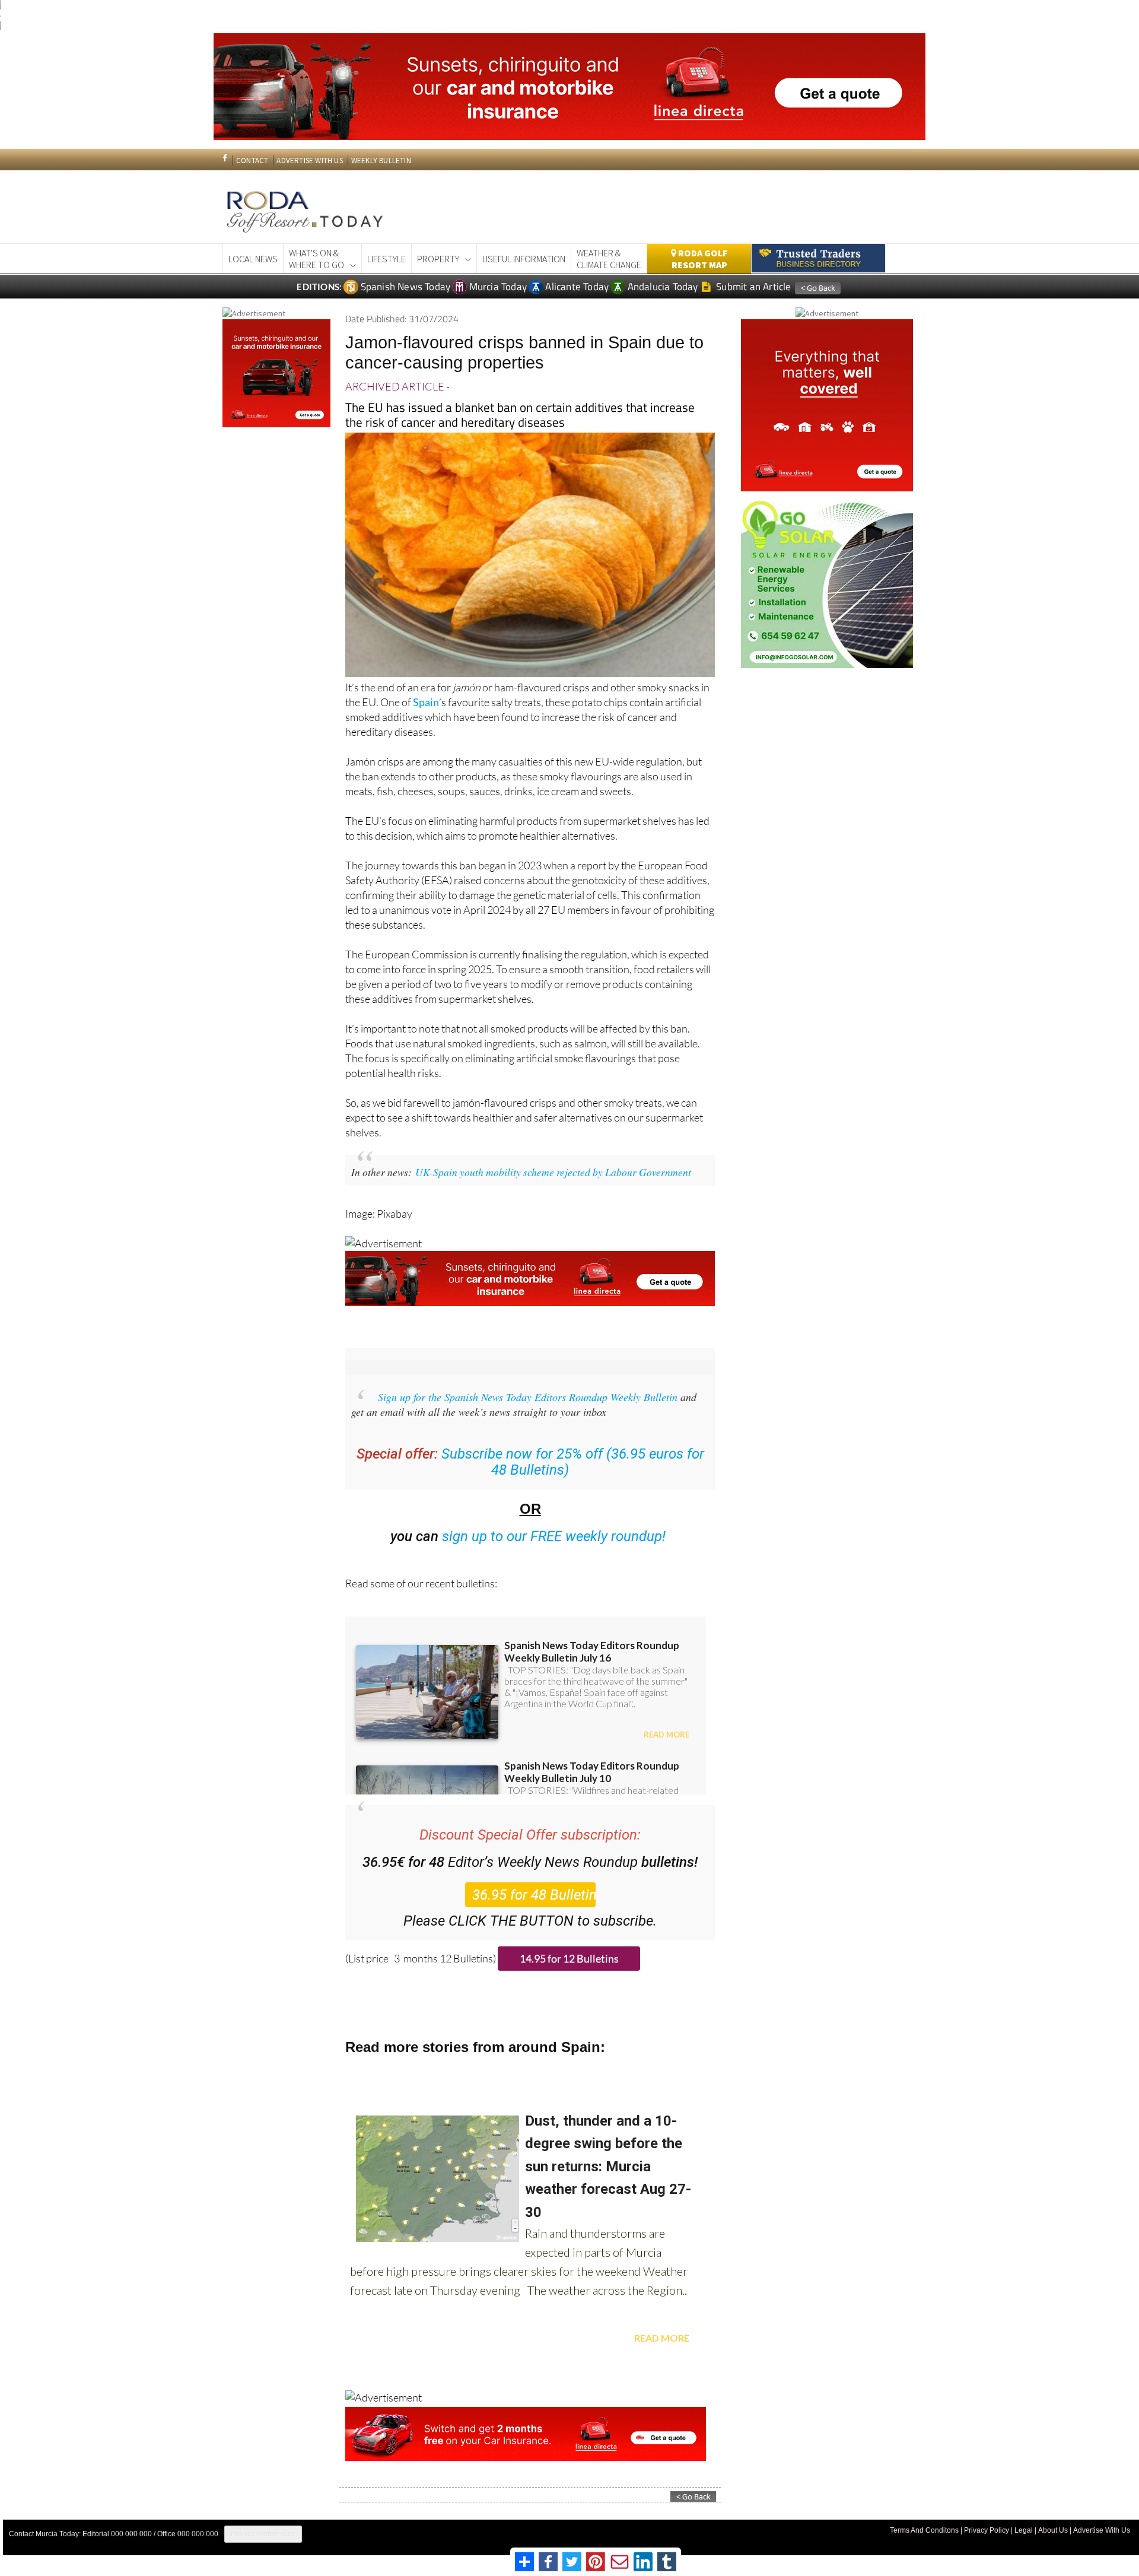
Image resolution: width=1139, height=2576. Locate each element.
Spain (426, 702)
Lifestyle (386, 259)
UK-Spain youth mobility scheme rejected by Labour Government (553, 1172)
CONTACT (252, 161)
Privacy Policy (987, 2530)
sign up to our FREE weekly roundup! (554, 1536)
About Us (1053, 2530)
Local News (253, 259)
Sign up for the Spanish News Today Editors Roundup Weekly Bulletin (528, 1397)
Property (438, 259)
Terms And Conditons (924, 2530)
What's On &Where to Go (316, 259)
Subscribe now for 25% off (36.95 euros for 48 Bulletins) (573, 1462)
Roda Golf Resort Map (700, 259)
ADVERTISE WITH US (309, 161)
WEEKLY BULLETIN (381, 161)
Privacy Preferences (263, 2534)
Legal (1024, 2530)
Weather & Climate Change (609, 259)
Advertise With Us (1102, 2530)
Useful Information (524, 259)
